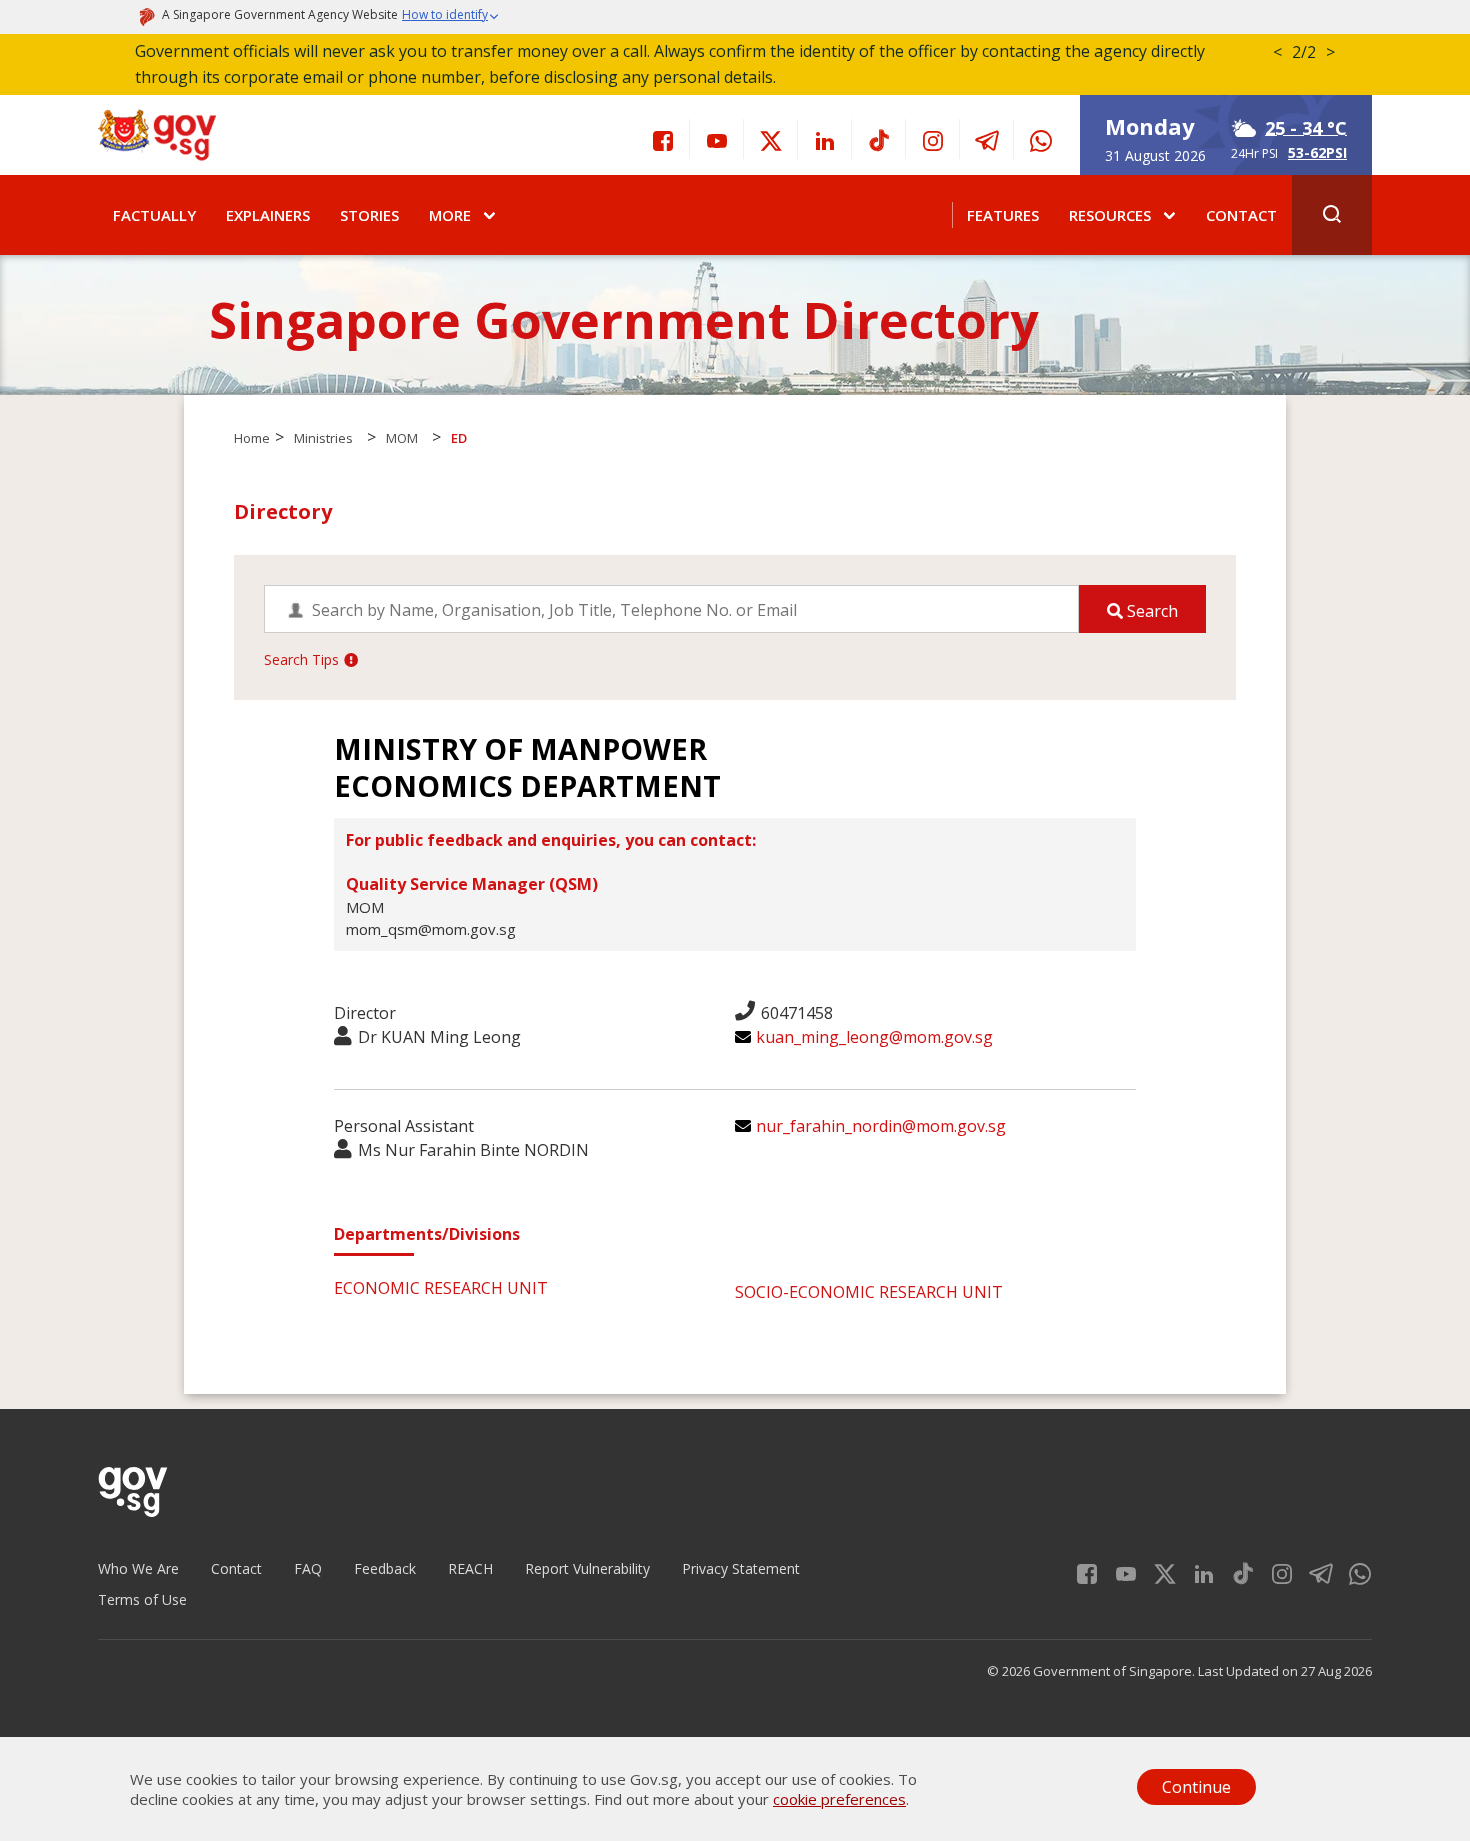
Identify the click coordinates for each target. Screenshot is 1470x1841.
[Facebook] (663, 139)
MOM (402, 438)
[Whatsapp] (1041, 139)
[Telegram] (987, 139)
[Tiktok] (879, 139)
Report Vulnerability (587, 1568)
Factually (154, 215)
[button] (451, 17)
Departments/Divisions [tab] (427, 1234)
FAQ (308, 1568)
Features (1003, 215)
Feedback (385, 1568)
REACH (470, 1568)
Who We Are (138, 1568)
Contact (1241, 215)
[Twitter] (771, 139)
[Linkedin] (825, 139)
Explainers (268, 215)
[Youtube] (717, 139)
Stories (369, 215)
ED (459, 438)
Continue (1196, 1787)
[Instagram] (933, 139)
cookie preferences (839, 1799)
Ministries (323, 438)
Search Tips (301, 659)
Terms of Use (142, 1599)
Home (252, 438)
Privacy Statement (741, 1568)
